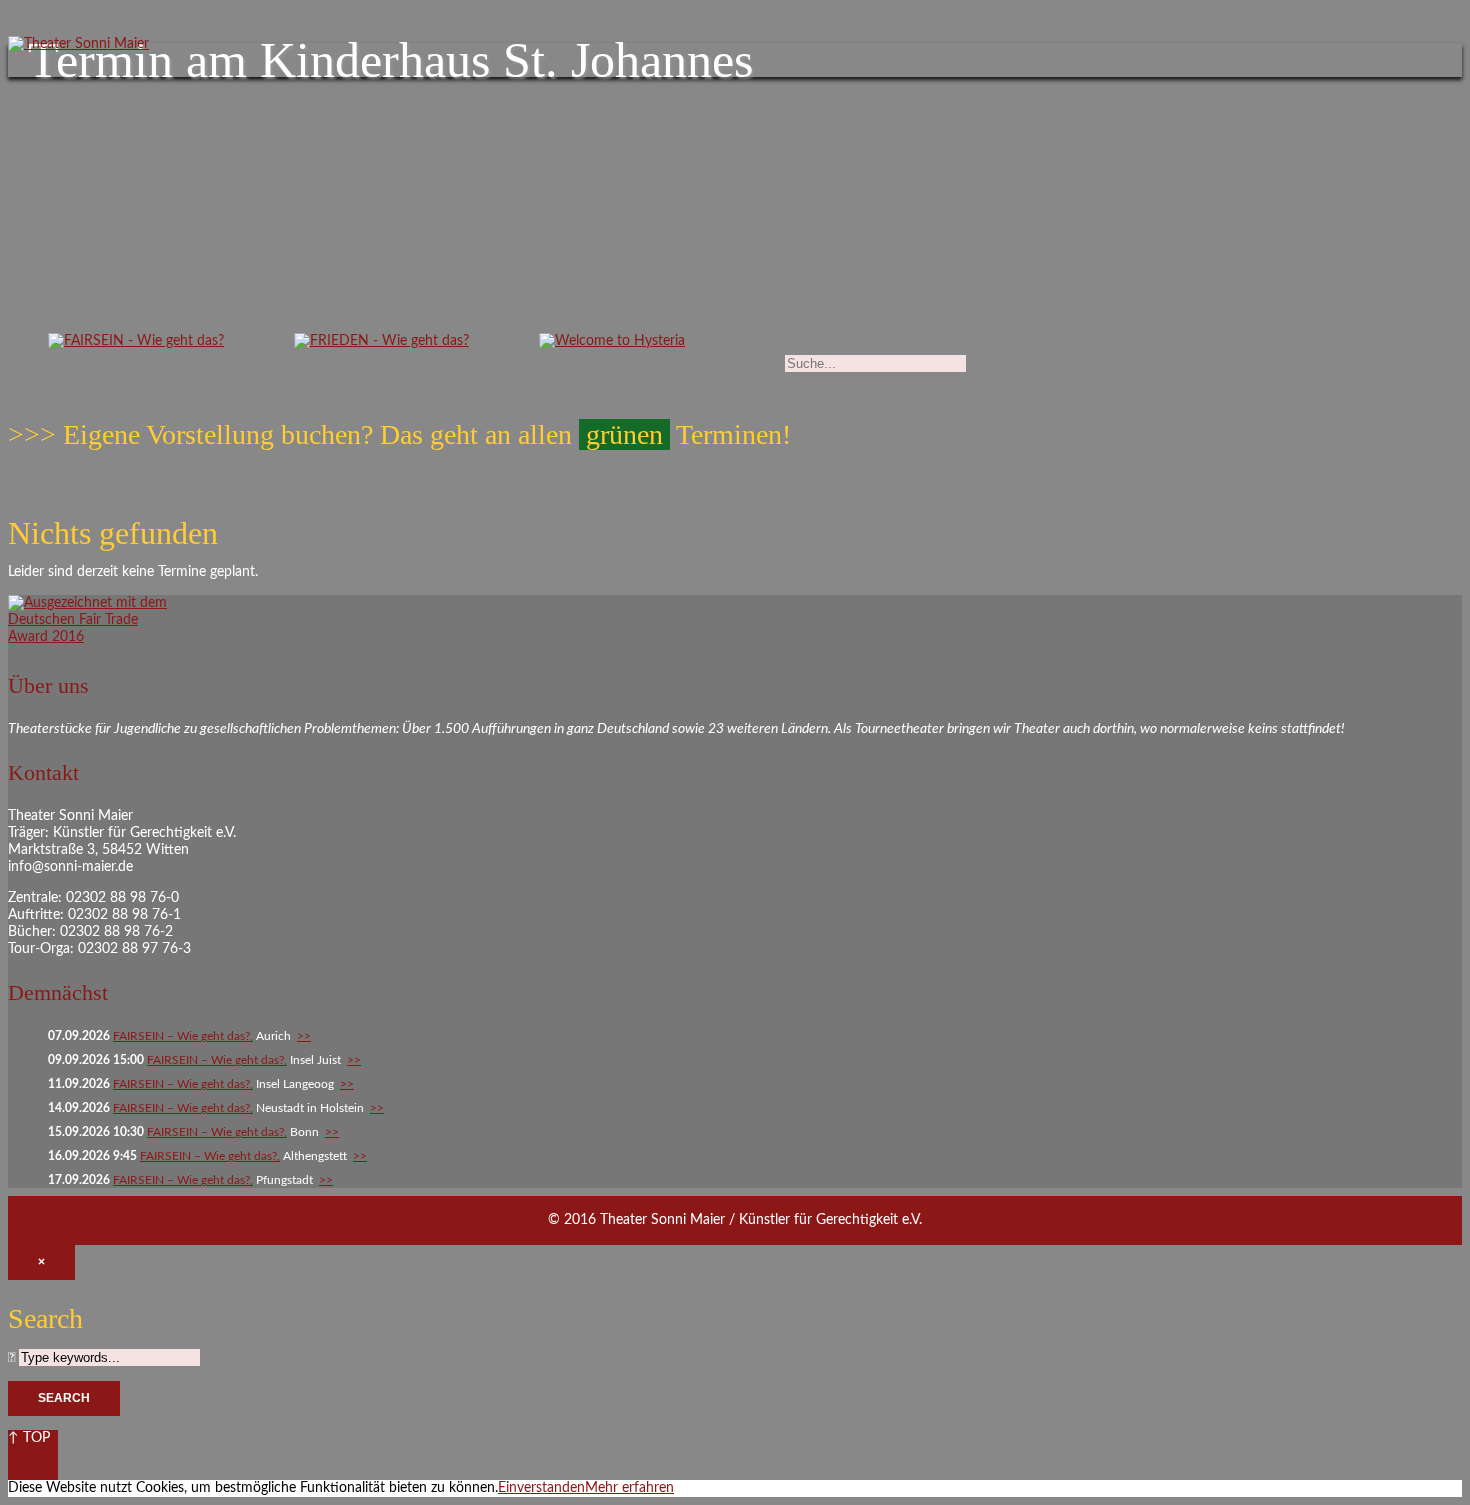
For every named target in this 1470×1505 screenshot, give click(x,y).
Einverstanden (541, 1488)
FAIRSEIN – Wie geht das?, (183, 1036)
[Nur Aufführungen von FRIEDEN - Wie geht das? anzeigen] (381, 346)
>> (304, 1036)
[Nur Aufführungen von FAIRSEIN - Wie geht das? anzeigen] (136, 346)
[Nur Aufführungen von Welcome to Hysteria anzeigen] (612, 346)
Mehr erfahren (629, 1488)
